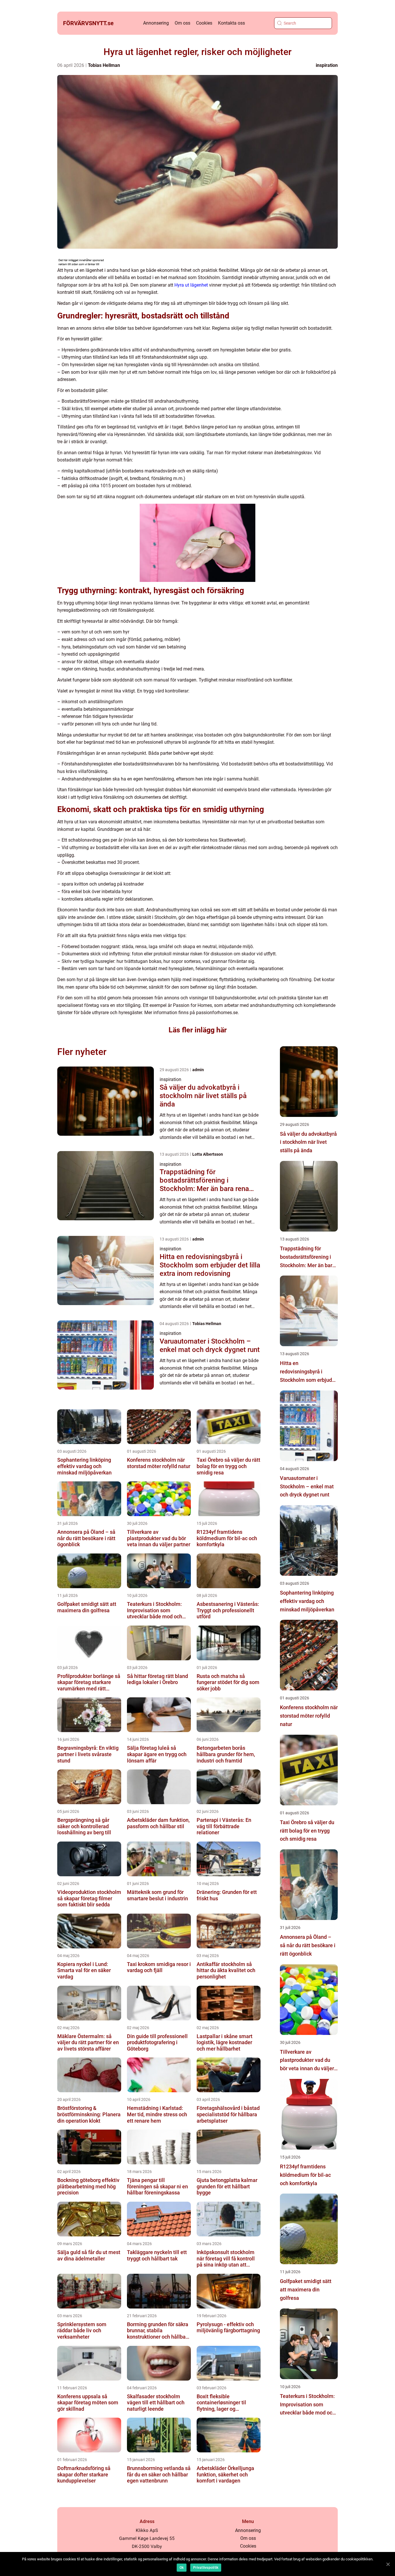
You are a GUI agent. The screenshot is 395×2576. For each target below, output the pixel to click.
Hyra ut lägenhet (191, 285)
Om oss (182, 23)
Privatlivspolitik (206, 2568)
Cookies (204, 23)
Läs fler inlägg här (198, 1030)
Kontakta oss (231, 23)
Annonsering (156, 23)
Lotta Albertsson (208, 1154)
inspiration (327, 65)
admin (198, 1070)
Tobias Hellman (104, 65)
